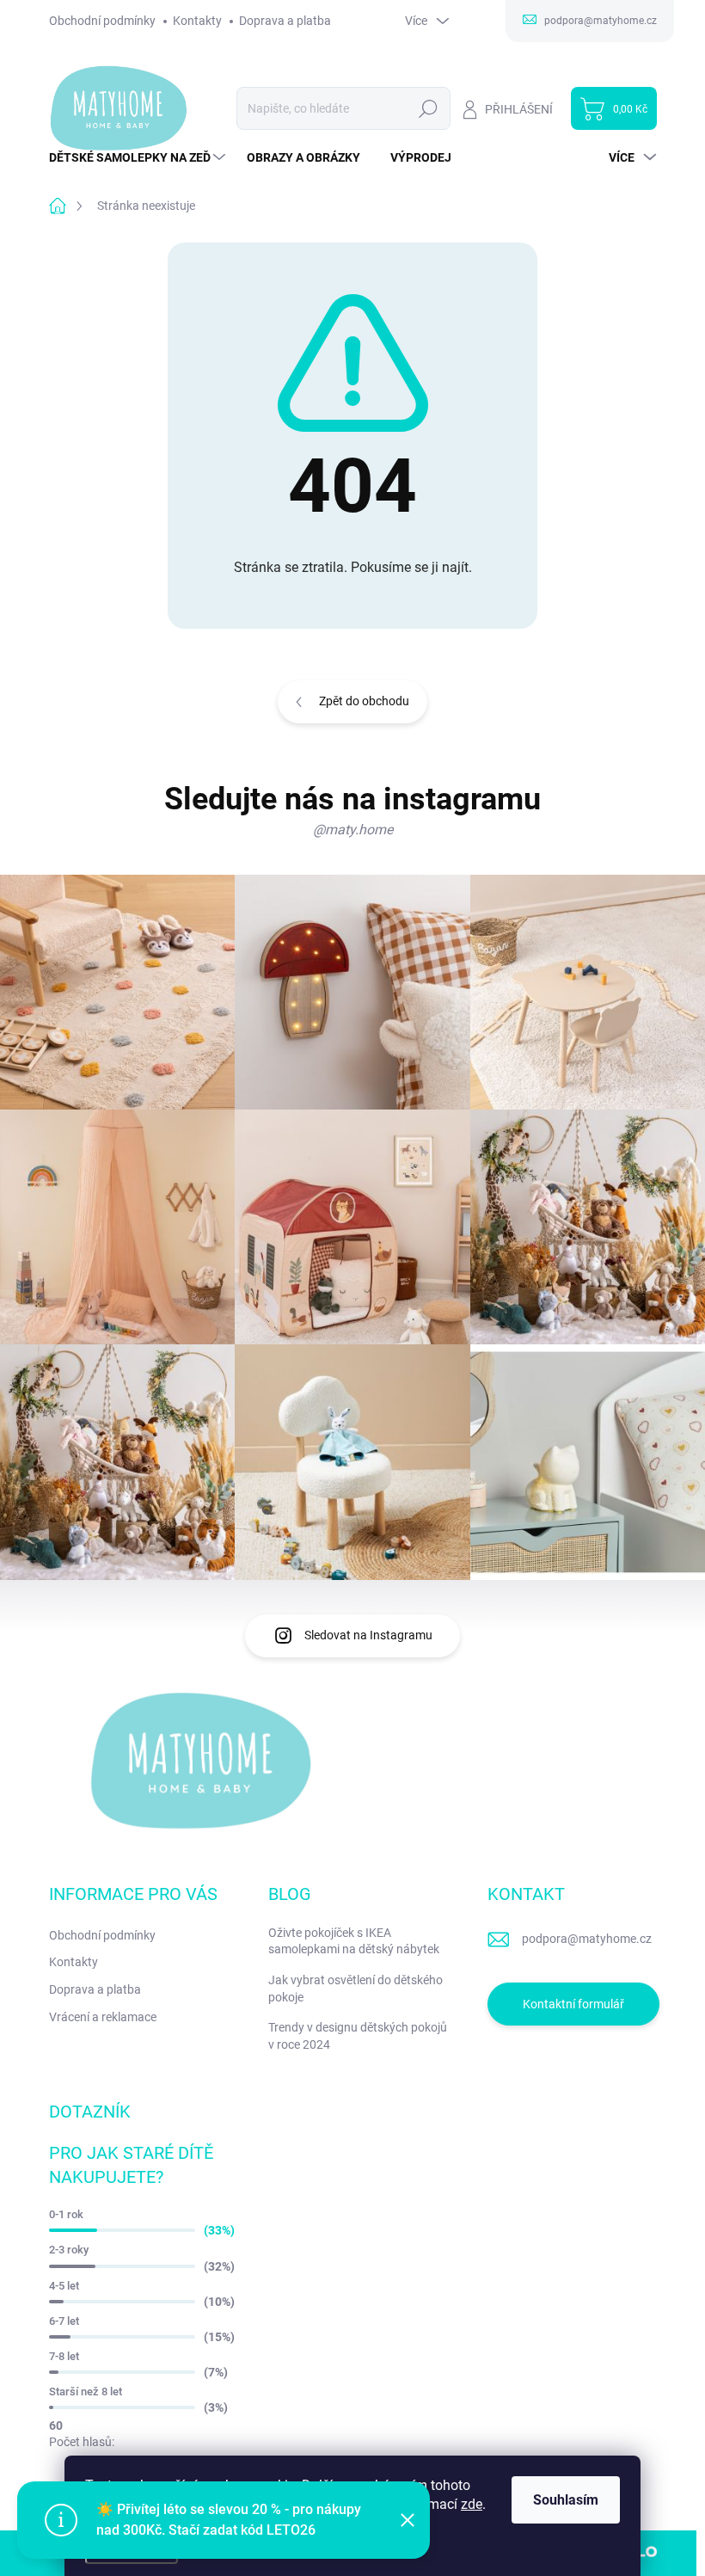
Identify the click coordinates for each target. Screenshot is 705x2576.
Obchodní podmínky (102, 21)
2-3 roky (69, 2250)
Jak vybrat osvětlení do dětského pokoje (356, 1989)
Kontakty (197, 21)
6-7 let (64, 2321)
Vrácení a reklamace (103, 2017)
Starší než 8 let (86, 2392)
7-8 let (64, 2356)
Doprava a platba (285, 21)
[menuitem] (139, 157)
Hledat (428, 108)
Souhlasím (566, 2500)
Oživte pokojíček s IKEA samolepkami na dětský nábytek (354, 1941)
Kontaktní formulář (573, 2004)
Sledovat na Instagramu (368, 1635)
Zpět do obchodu (364, 701)
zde (472, 2504)
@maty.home (353, 830)
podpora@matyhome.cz (587, 1939)
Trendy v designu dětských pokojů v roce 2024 (358, 2036)
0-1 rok (66, 2214)
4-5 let (64, 2286)
